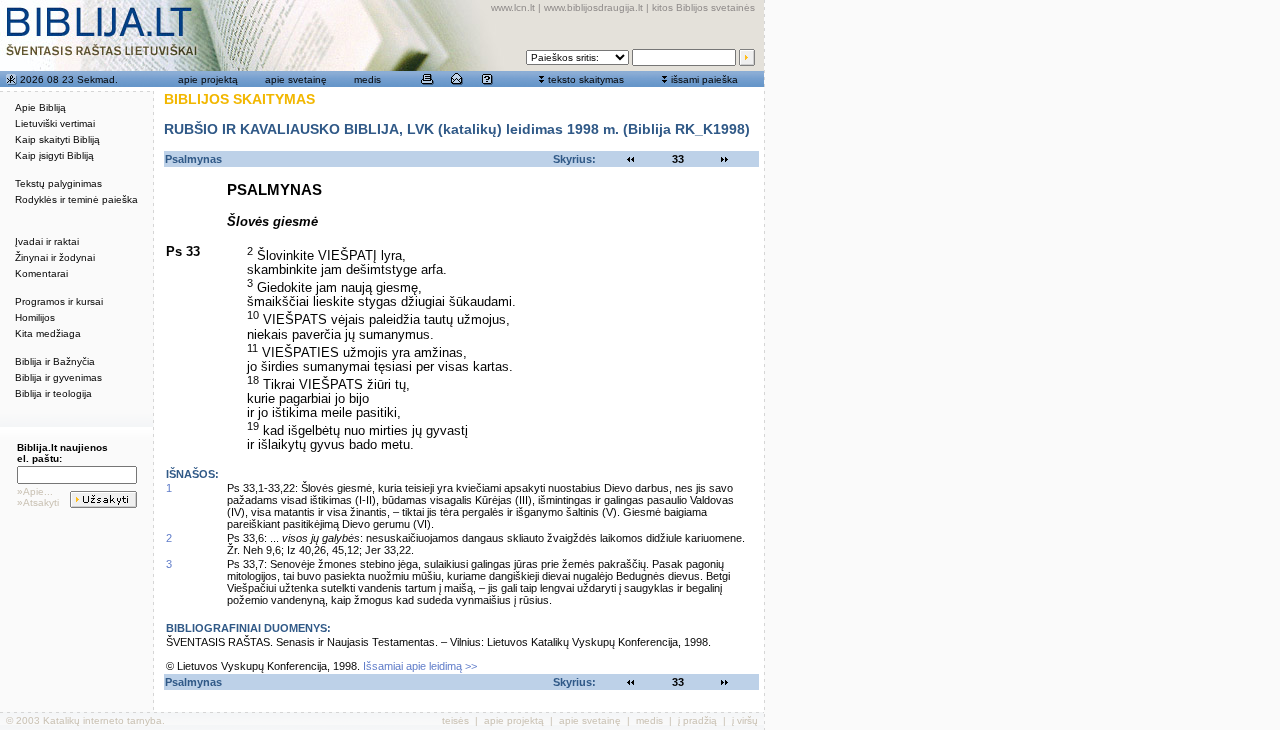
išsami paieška (704, 79)
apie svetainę (296, 79)
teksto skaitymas (586, 79)
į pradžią (697, 720)
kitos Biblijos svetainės (703, 7)
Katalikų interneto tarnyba (102, 720)
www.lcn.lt (513, 7)
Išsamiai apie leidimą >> (420, 666)
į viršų (745, 720)
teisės (455, 720)
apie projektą (208, 79)
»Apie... (35, 491)
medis (367, 79)
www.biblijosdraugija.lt (593, 7)
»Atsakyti (38, 502)
